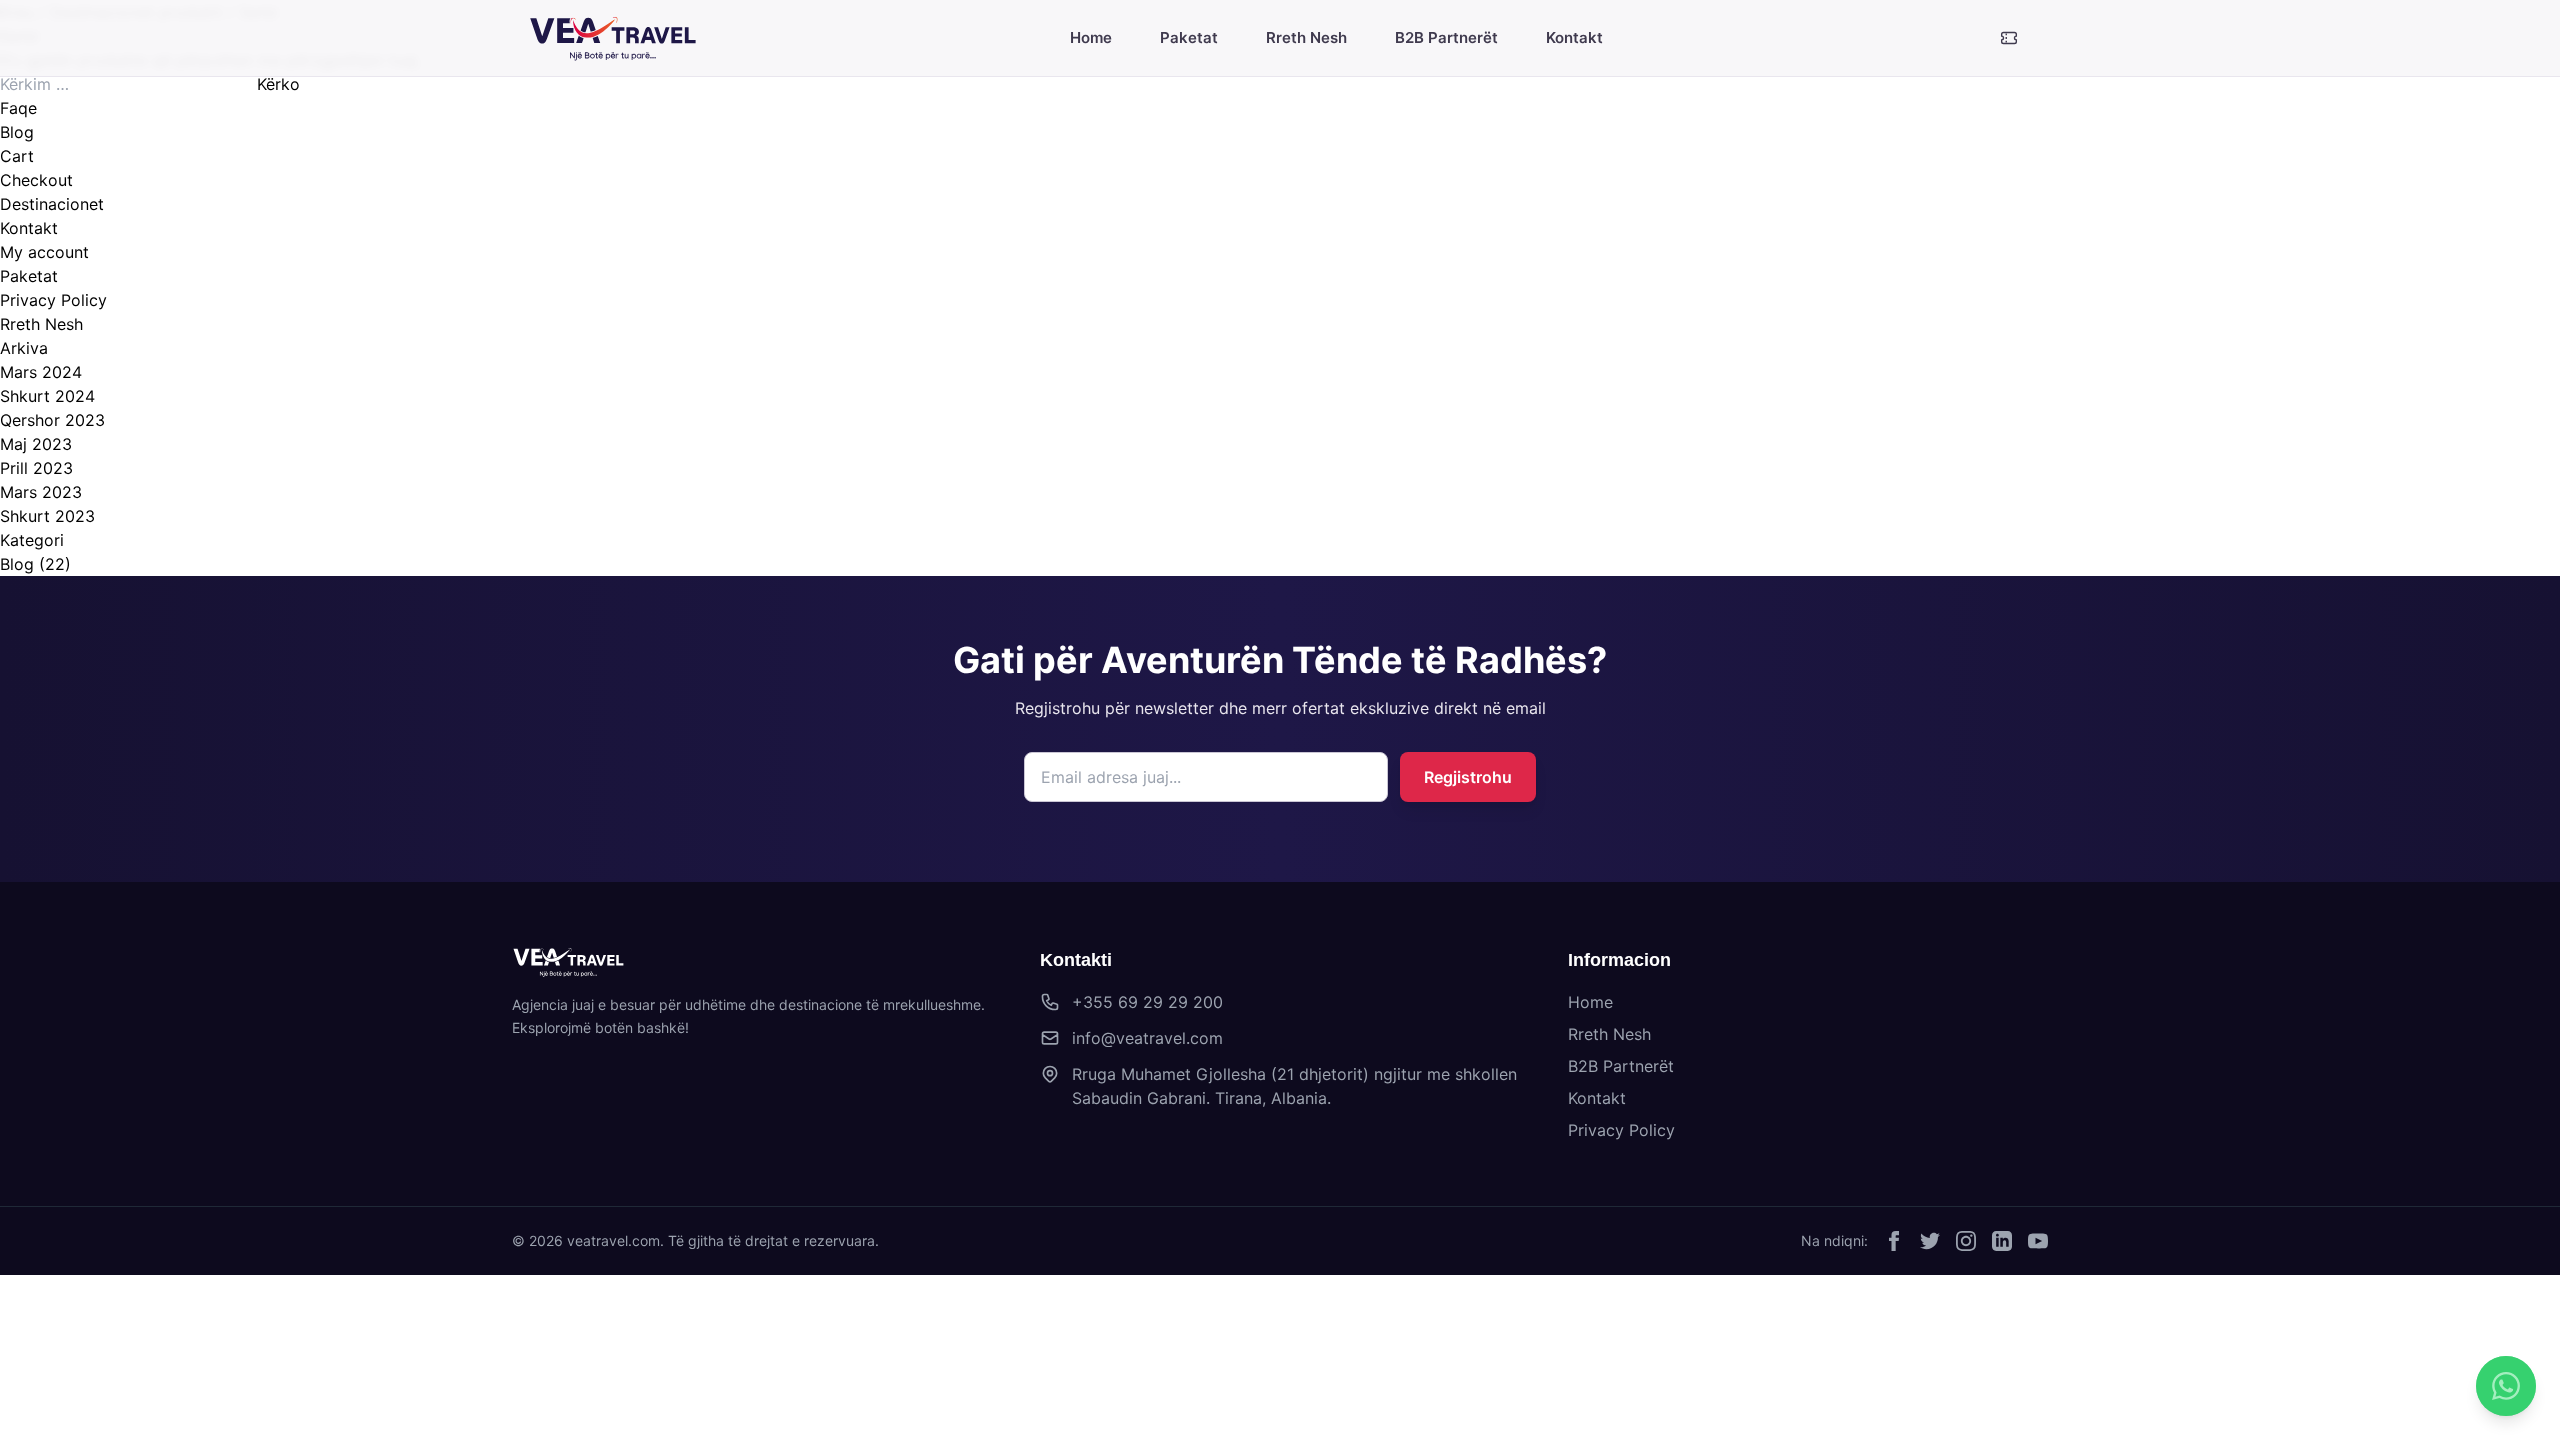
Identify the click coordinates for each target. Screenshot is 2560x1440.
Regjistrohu (1468, 777)
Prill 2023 (36, 468)
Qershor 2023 (52, 420)
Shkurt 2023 (47, 516)
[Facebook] (1894, 1241)
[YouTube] (2038, 1241)
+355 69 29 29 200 (1147, 1002)
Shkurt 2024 (47, 396)
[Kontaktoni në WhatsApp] (2506, 1386)
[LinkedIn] (2002, 1241)
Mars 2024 (41, 372)
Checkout (36, 180)
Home (1590, 1002)
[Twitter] (1930, 1241)
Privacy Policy (53, 300)
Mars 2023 (41, 492)
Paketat (29, 276)
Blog (17, 132)
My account (44, 252)
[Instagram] (1966, 1241)
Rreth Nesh (41, 324)
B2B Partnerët (1621, 1066)
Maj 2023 (36, 444)
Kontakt (29, 228)
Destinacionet (52, 204)
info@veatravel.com (1147, 1038)
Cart (17, 156)
